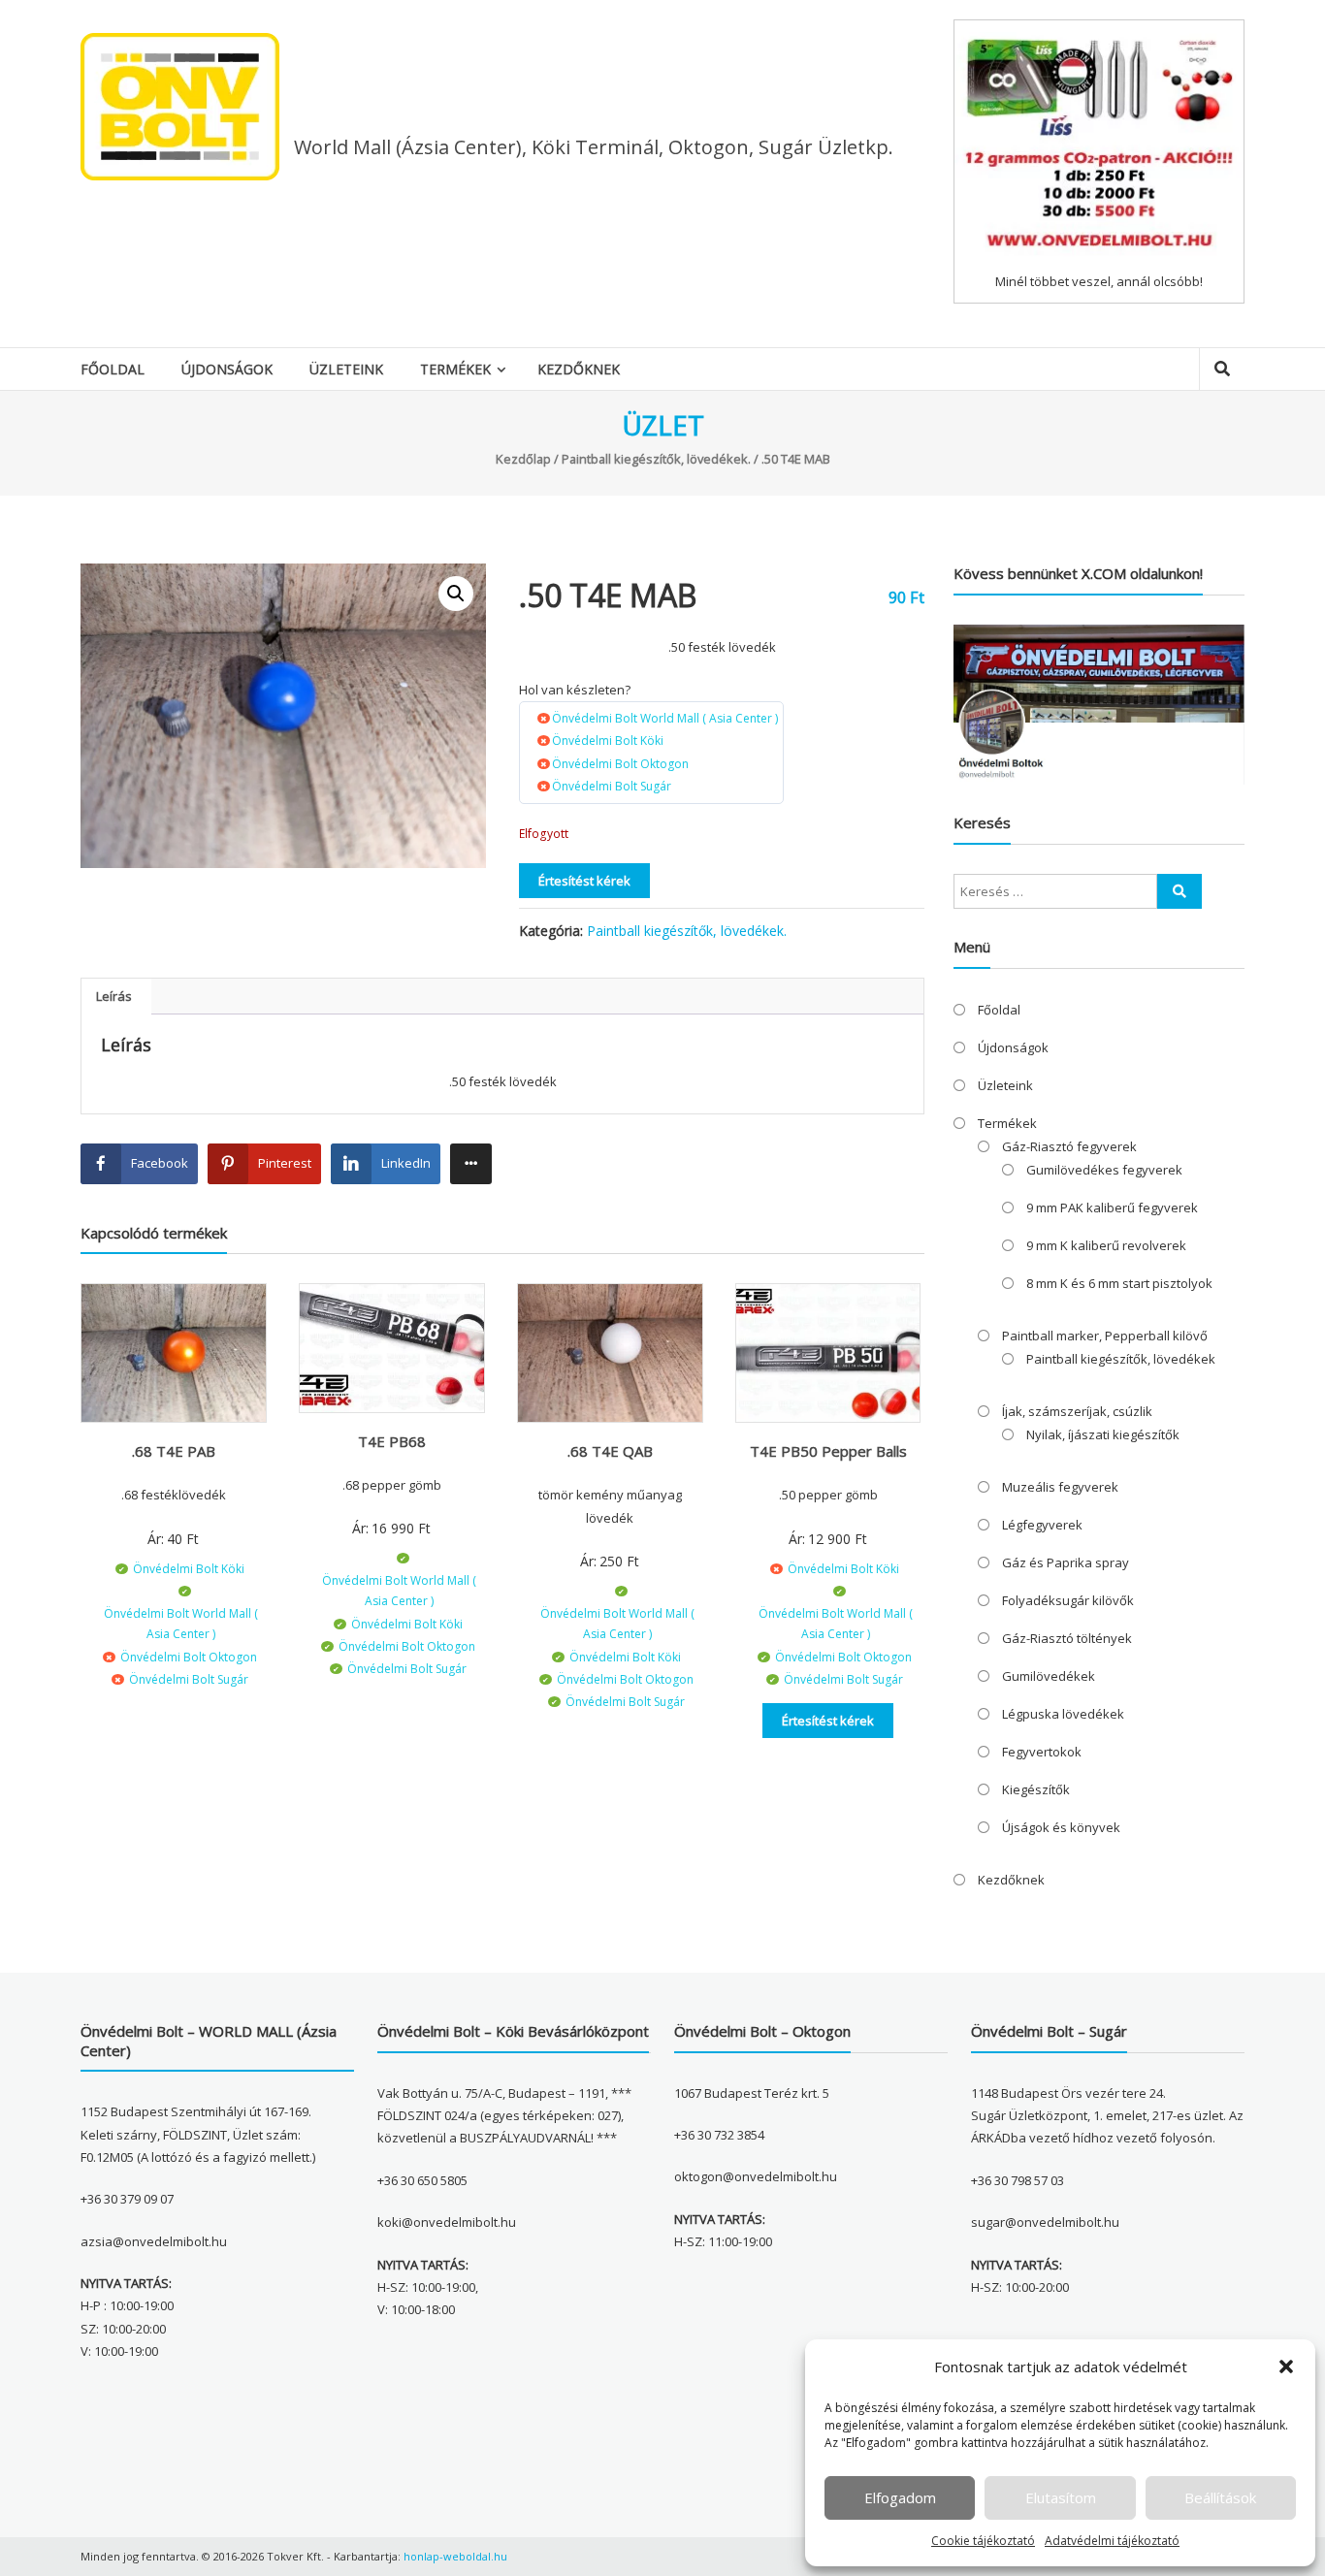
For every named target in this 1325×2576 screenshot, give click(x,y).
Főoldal (113, 369)
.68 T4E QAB (610, 1451)
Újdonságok (227, 369)
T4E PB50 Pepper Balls (828, 1451)
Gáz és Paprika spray (1066, 1562)
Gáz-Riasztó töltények (1067, 1638)
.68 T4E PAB (174, 1451)
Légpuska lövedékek (1063, 1714)
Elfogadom (900, 2497)
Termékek (455, 369)
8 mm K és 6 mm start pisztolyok (1119, 1283)
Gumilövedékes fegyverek (1104, 1170)
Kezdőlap (523, 459)
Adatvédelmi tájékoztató (1112, 2541)
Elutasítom (1061, 2497)
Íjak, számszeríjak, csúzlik (1077, 1411)
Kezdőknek (579, 369)
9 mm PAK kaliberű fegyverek (1112, 1207)
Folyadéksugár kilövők (1068, 1600)
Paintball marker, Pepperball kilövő (1105, 1336)
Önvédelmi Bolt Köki (608, 741)
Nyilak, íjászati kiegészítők (1103, 1434)
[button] (1286, 2367)
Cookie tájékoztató (983, 2541)
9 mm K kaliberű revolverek (1106, 1245)
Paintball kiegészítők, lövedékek (1121, 1359)
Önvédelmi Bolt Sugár (612, 786)
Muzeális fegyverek (1060, 1487)
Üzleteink (346, 369)
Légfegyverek (1042, 1525)
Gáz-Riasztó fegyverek (1069, 1146)
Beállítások (1220, 2497)
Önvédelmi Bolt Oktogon (620, 764)
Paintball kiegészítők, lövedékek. (656, 459)
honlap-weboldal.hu (455, 2556)
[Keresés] (1180, 891)
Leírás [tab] (114, 996)
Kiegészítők (1036, 1789)
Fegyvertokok (1042, 1752)
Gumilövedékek (1049, 1676)
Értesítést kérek (584, 881)
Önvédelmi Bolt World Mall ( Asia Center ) (665, 718)
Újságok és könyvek (1061, 1827)
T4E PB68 (392, 1441)
